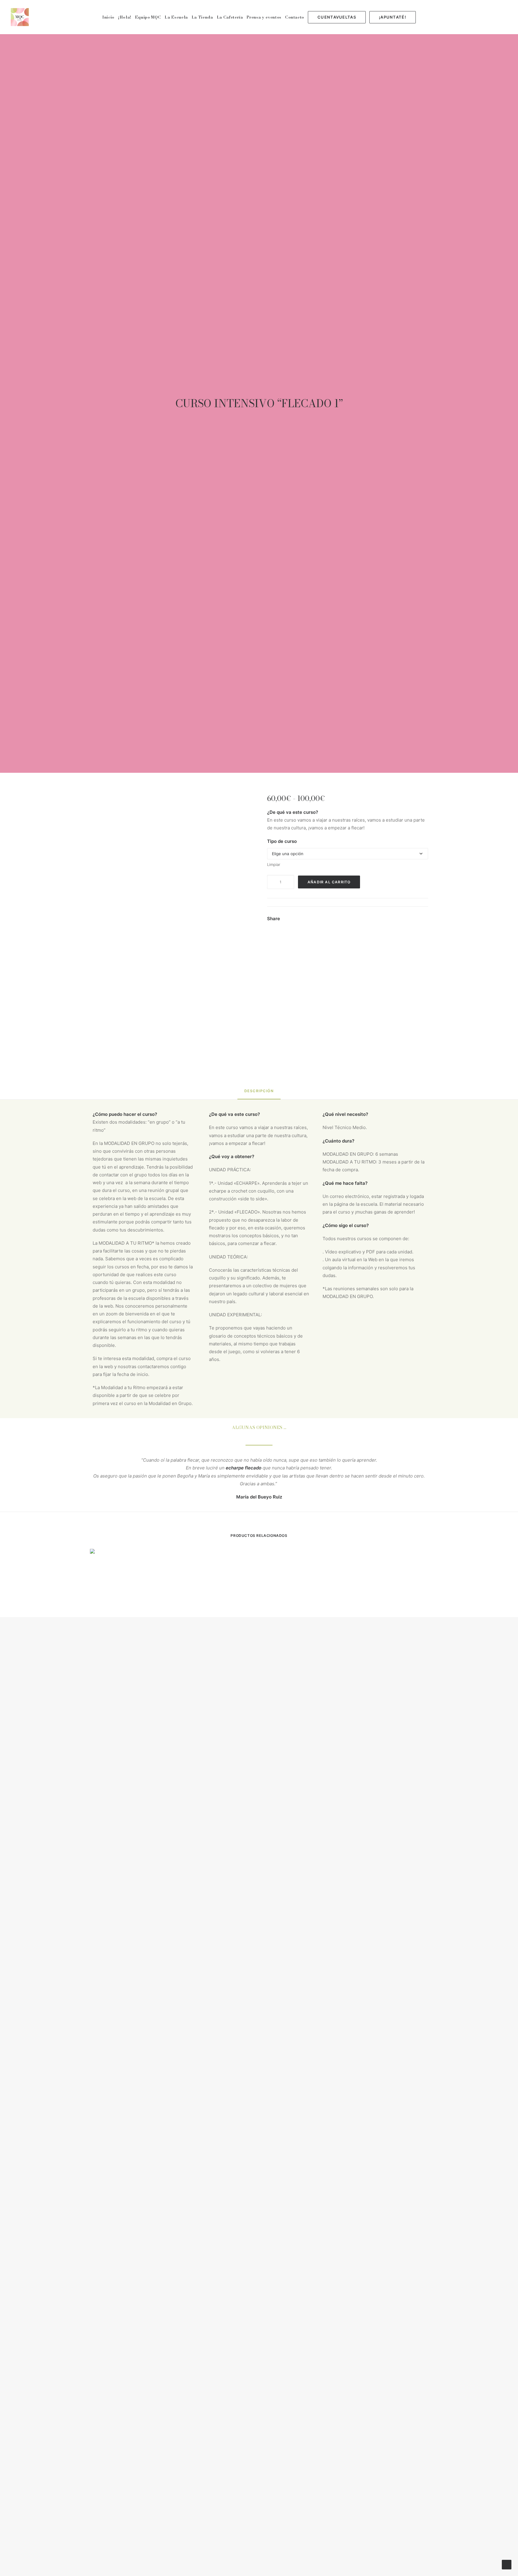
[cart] (504, 17)
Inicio (108, 17)
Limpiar (274, 864)
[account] (496, 17)
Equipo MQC (148, 17)
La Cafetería (230, 17)
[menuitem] (108, 17)
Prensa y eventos (264, 17)
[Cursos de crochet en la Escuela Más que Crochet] (20, 17)
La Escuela (176, 17)
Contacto (295, 17)
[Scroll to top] (507, 2564)
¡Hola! (125, 17)
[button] (466, 17)
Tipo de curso (282, 841)
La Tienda (202, 17)
